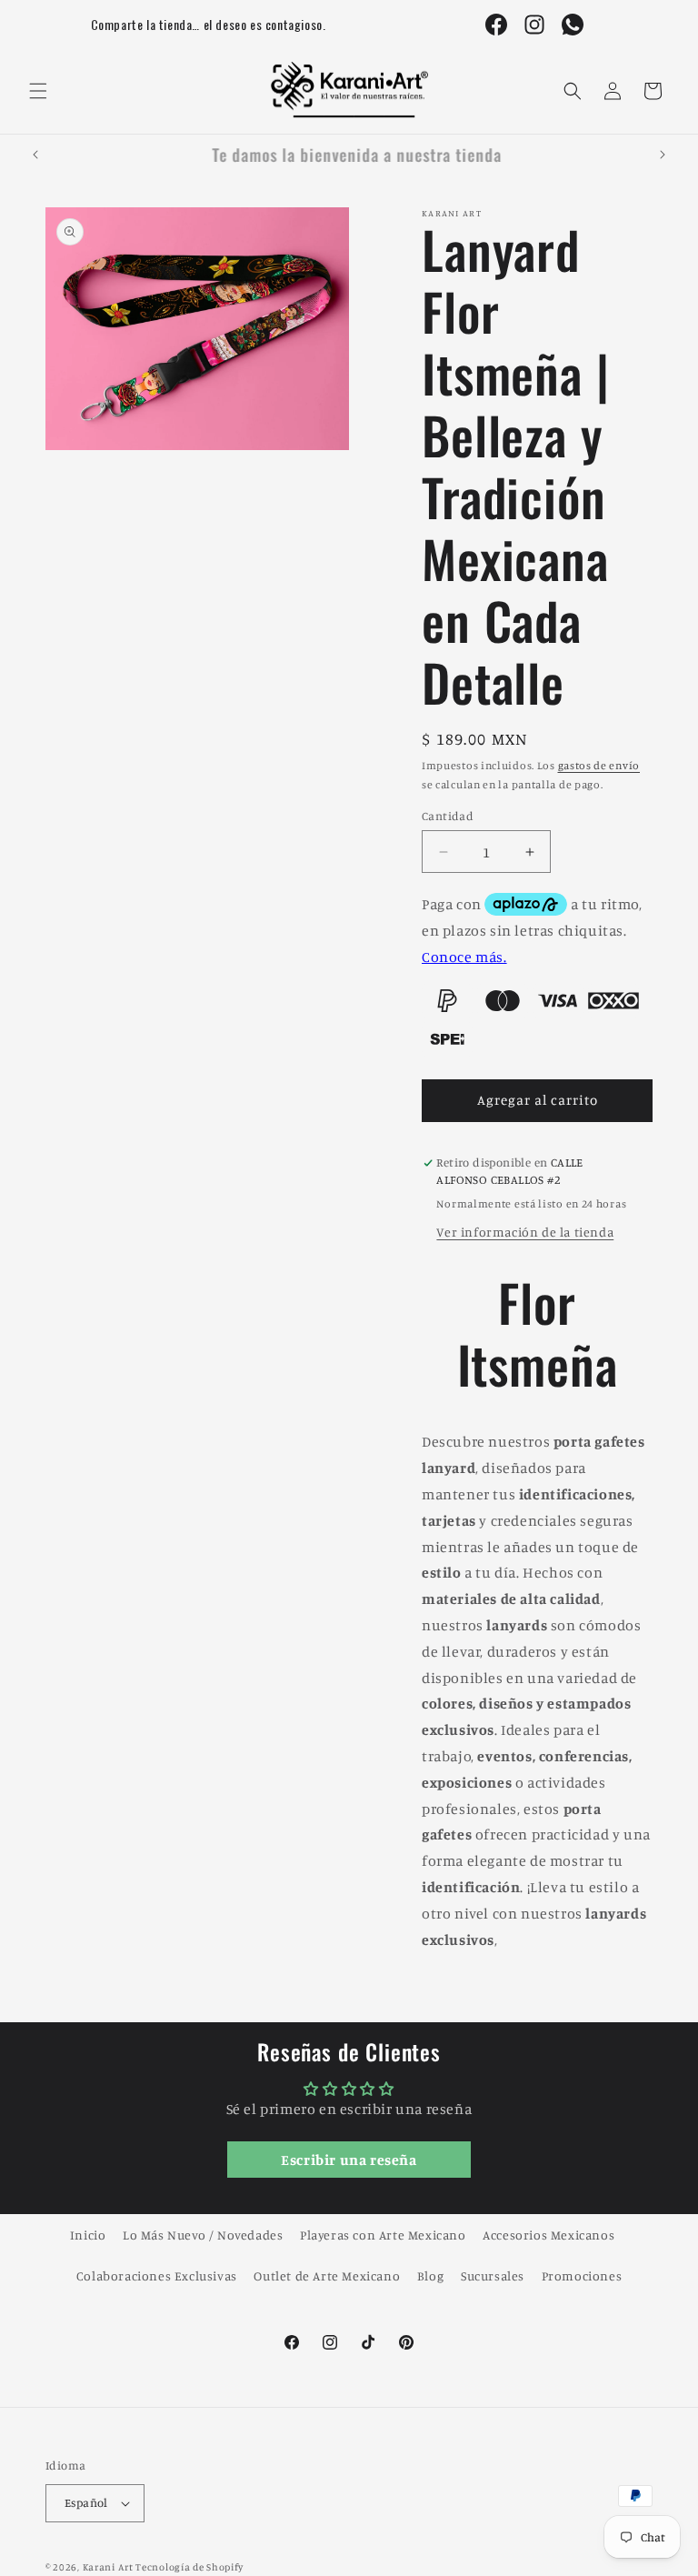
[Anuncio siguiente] (663, 155)
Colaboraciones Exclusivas (157, 2275)
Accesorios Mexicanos (548, 2235)
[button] (38, 91)
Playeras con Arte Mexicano (383, 2235)
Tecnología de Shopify (189, 2567)
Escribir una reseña (349, 2160)
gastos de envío (599, 765)
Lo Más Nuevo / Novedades (203, 2235)
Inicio (88, 2235)
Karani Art (108, 2567)
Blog (430, 2275)
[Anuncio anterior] (35, 155)
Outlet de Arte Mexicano (327, 2275)
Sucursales (493, 2275)
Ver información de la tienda (525, 1232)
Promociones (582, 2275)
